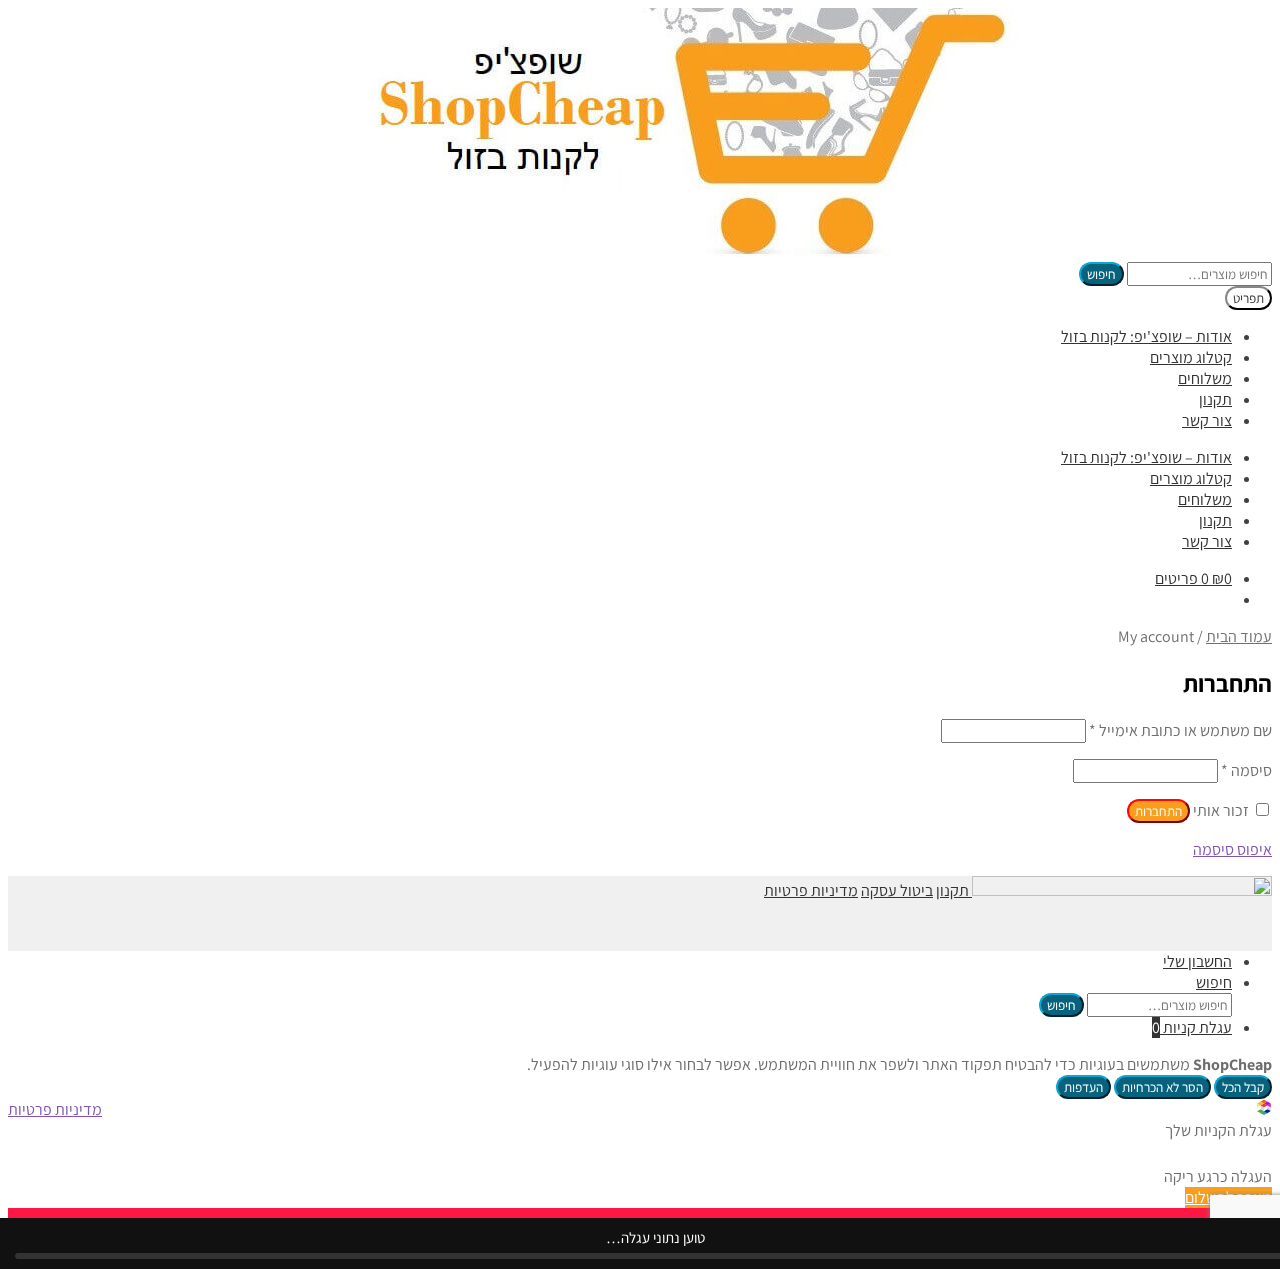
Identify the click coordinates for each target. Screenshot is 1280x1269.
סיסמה (1246, 770)
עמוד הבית (1239, 636)
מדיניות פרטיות (811, 890)
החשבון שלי (1197, 961)
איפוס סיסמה (1232, 849)
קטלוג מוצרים (1191, 357)
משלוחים (1205, 378)
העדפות (1083, 1087)
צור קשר (1207, 420)
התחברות (1158, 811)
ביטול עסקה (897, 890)
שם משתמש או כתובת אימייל (1180, 730)
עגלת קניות (1192, 1027)
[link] (1264, 1109)
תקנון (1215, 399)
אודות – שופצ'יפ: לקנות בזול (1146, 336)
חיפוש (1101, 274)
